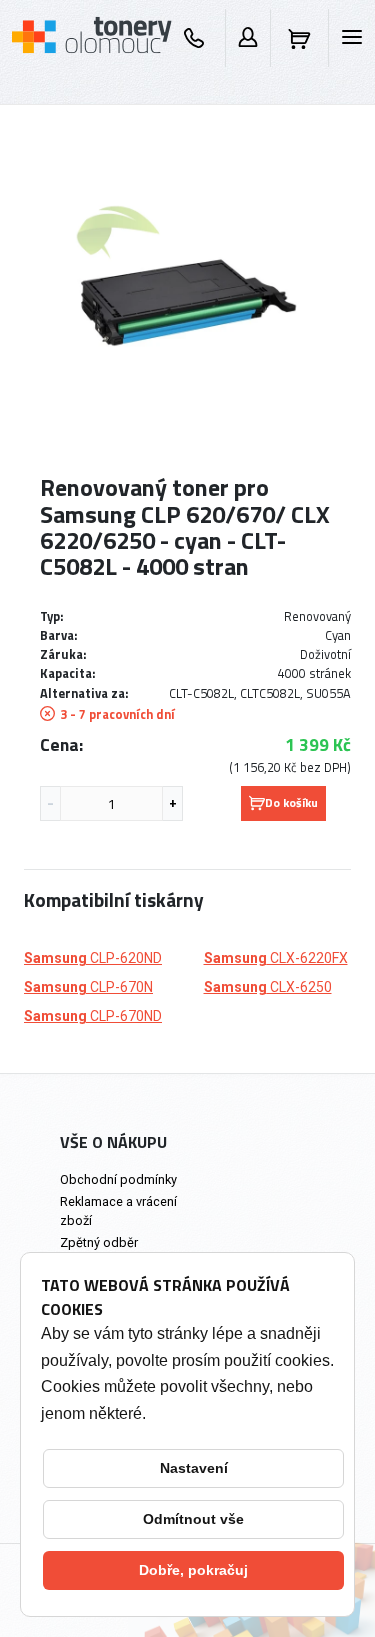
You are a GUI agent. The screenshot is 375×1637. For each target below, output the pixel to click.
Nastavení (194, 1468)
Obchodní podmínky (118, 1179)
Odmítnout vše (193, 1519)
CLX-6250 (268, 987)
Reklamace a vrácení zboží (118, 1211)
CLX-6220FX (276, 958)
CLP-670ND (93, 1016)
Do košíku (291, 802)
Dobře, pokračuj (193, 1570)
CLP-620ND (93, 958)
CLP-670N (88, 987)
